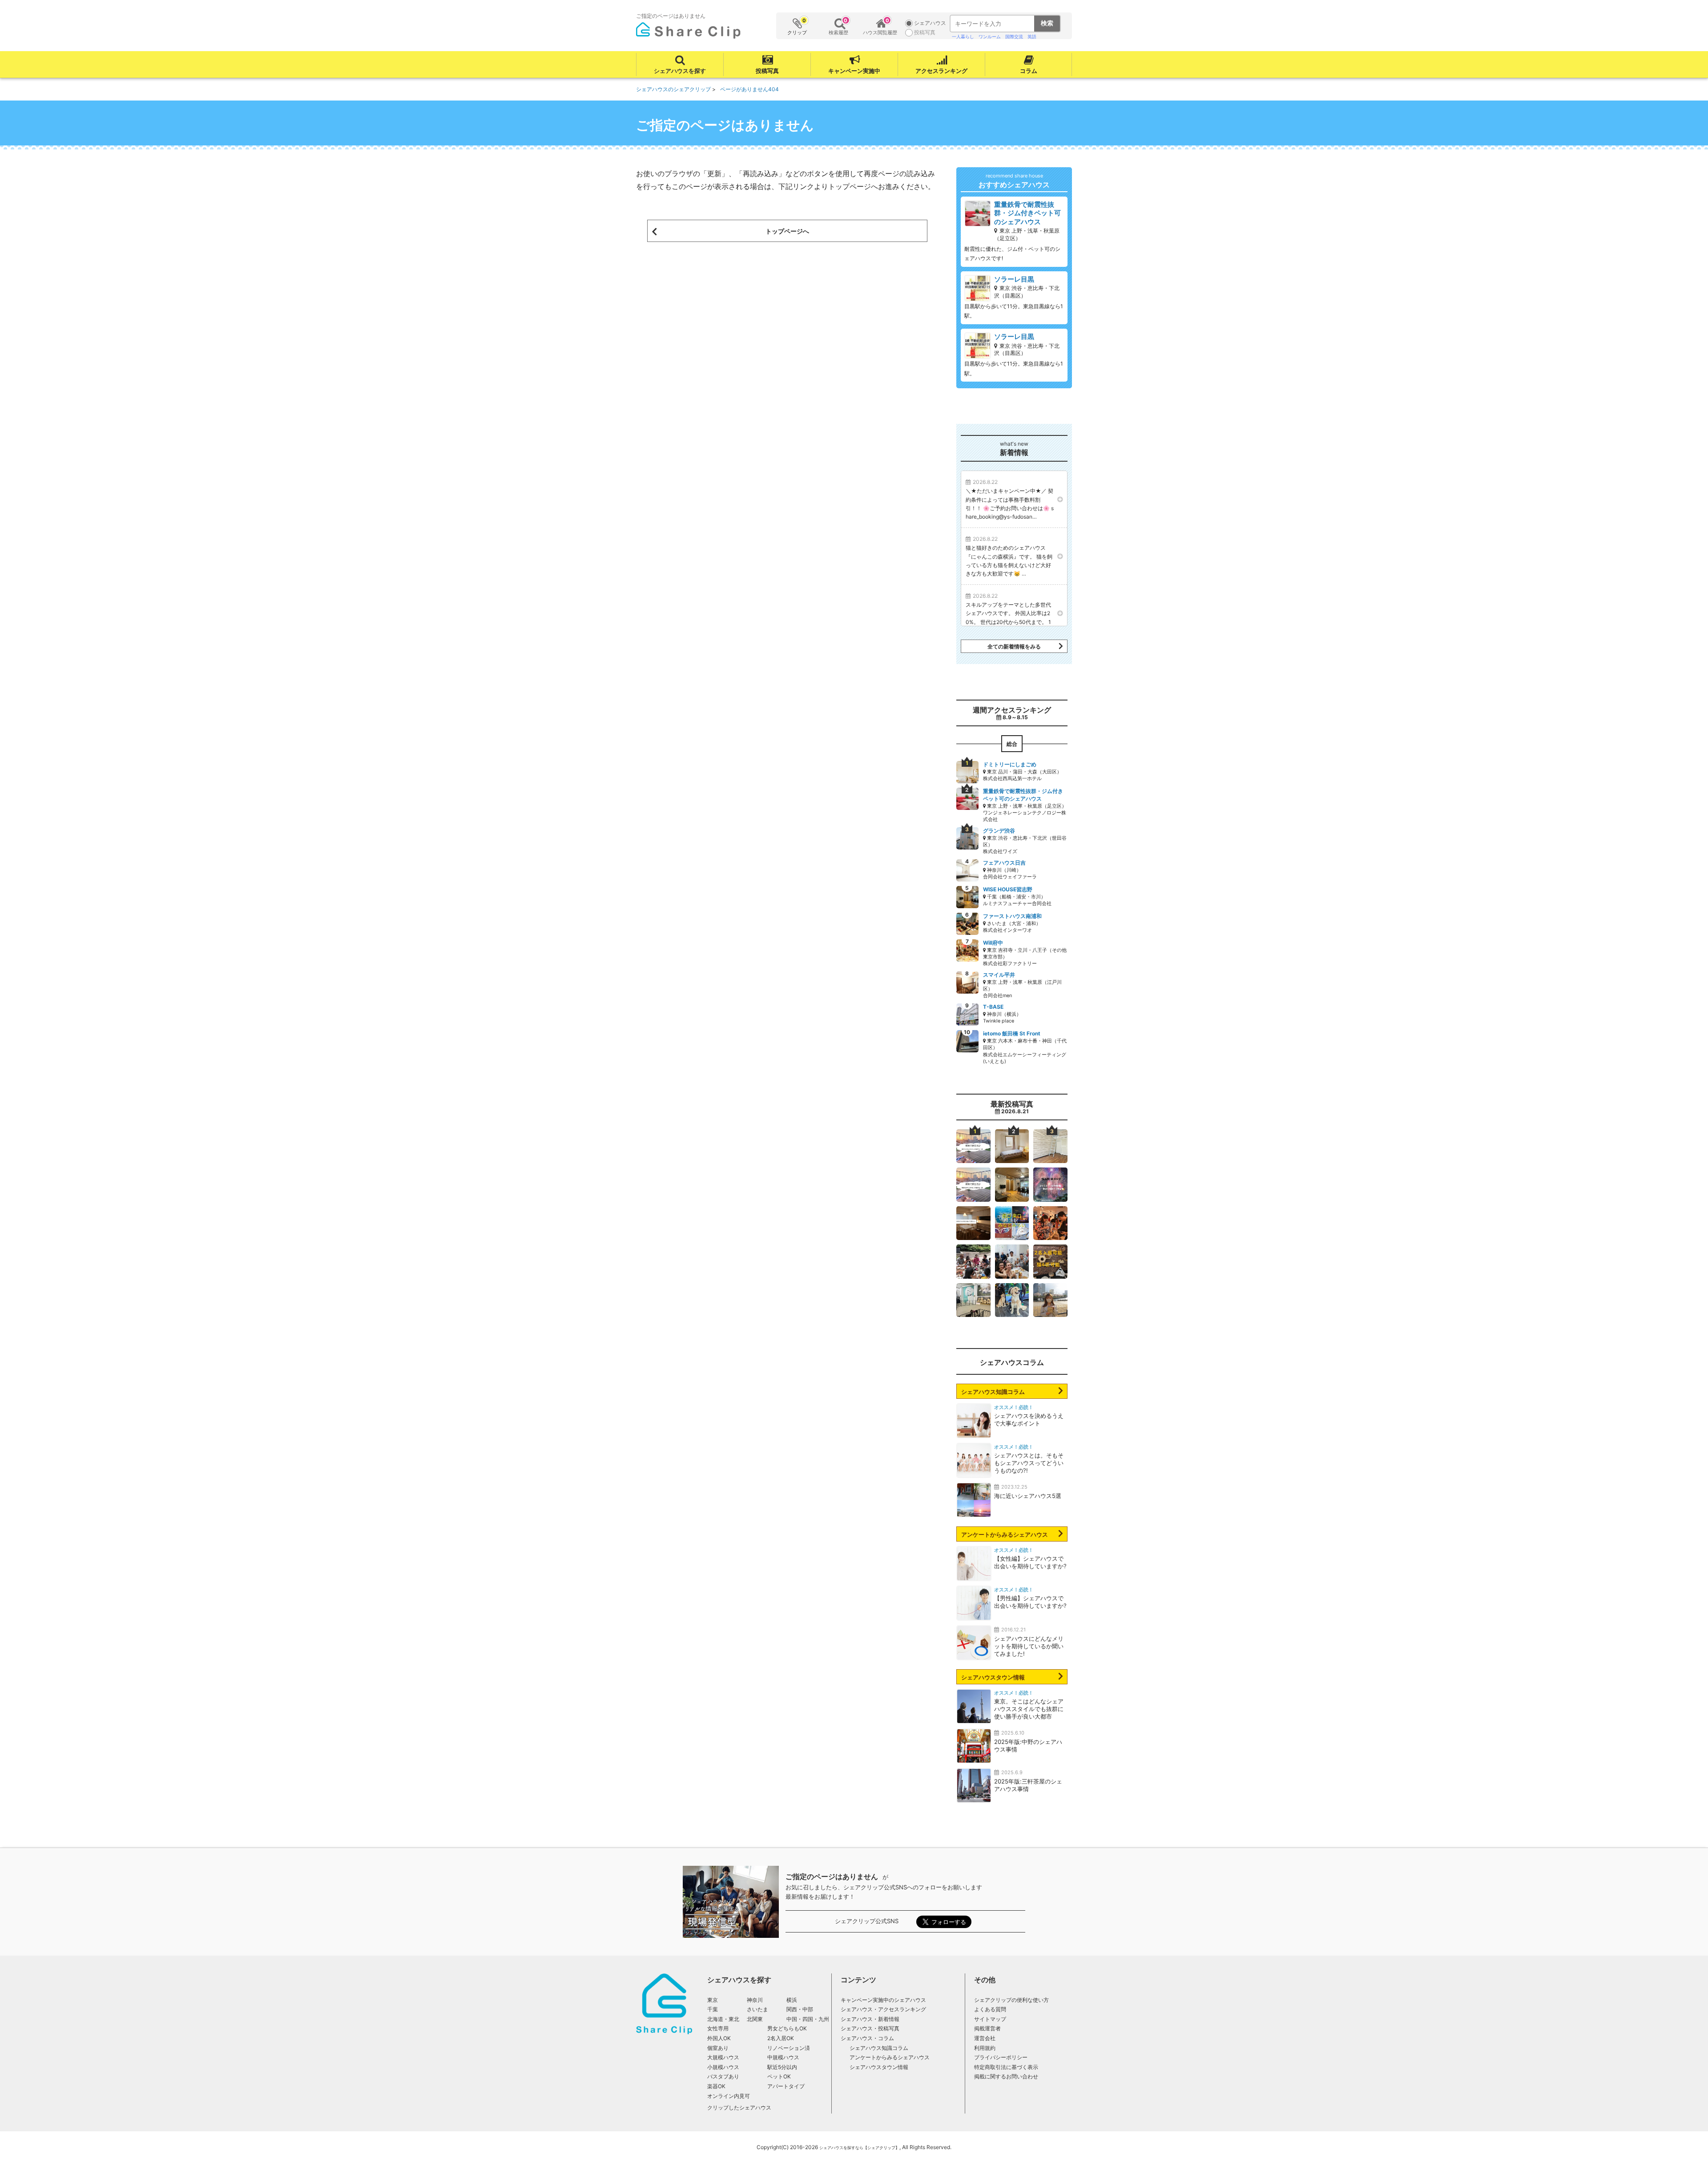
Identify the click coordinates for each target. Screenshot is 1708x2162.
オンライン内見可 (729, 2096)
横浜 (792, 2000)
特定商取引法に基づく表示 (1006, 2067)
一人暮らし (963, 36)
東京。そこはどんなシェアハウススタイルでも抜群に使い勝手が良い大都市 (1029, 1709)
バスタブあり (723, 2076)
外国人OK (719, 2038)
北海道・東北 (723, 2019)
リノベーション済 (789, 2048)
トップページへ (787, 231)
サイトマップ (990, 2019)
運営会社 (985, 2038)
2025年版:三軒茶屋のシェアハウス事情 (1028, 1785)
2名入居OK (781, 2038)
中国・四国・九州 (808, 2019)
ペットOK (779, 2076)
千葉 (713, 2009)
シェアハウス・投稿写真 (870, 2028)
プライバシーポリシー (1001, 2057)
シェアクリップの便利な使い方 (1011, 2000)
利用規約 (985, 2048)
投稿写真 (767, 71)
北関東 (755, 2019)
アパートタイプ (786, 2086)
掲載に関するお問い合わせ (1006, 2076)
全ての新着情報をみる (1014, 647)
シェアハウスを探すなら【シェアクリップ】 (859, 2148)
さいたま (757, 2009)
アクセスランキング (941, 71)
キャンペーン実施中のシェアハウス (883, 2000)
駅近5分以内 (782, 2067)
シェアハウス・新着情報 (870, 2019)
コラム (1029, 71)
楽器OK (716, 2086)
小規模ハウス (723, 2067)
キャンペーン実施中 (854, 71)
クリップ (797, 26)
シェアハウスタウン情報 (993, 1677)
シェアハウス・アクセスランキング (883, 2009)
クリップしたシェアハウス (739, 2108)
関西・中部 (800, 2009)
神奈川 (755, 2000)
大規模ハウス (723, 2057)
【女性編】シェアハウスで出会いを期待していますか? (1030, 1562)
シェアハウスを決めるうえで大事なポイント (1029, 1419)
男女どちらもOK (787, 2028)
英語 (1032, 36)
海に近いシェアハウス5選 (1028, 1496)
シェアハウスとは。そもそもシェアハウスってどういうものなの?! (1029, 1463)
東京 (713, 2000)
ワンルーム (990, 36)
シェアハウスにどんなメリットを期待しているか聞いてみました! (1029, 1646)
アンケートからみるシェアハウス (1005, 1534)
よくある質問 (990, 2009)
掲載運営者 (987, 2028)
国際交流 (1014, 36)
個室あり (718, 2048)
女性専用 (718, 2028)
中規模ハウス (783, 2057)
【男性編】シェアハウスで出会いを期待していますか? (1030, 1602)
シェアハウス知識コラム (993, 1392)
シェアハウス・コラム (867, 2038)
